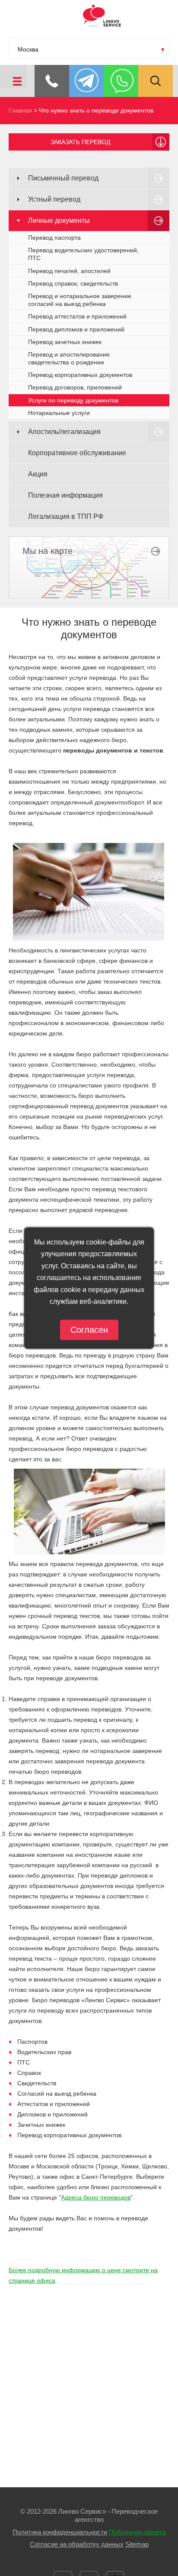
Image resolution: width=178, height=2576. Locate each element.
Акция (38, 474)
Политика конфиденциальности (60, 2532)
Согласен (89, 1329)
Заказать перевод (80, 142)
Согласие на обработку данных (77, 2544)
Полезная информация (65, 495)
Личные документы (59, 220)
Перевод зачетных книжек (65, 342)
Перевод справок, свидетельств (73, 283)
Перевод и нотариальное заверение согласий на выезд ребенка (80, 300)
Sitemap (137, 2544)
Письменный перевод (63, 178)
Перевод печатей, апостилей (69, 271)
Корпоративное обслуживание (77, 453)
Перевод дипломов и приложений (76, 329)
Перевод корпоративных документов (80, 375)
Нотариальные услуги (59, 413)
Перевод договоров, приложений (75, 387)
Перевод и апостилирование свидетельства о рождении (69, 358)
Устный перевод (54, 199)
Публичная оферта (137, 2532)
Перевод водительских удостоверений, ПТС (83, 254)
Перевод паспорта (54, 238)
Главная (20, 110)
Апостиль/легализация (64, 432)
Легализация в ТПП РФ (66, 516)
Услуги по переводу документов (73, 400)
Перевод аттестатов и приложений (77, 316)
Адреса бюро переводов (96, 2197)
